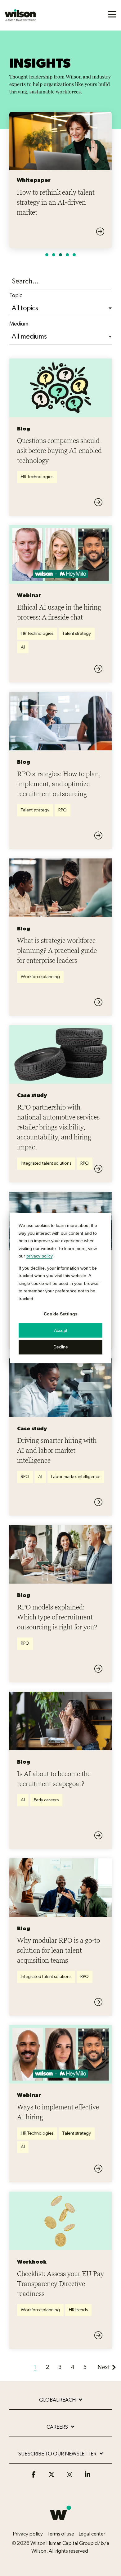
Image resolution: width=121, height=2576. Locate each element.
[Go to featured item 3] (60, 186)
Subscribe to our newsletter (57, 2386)
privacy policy (39, 1256)
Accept (61, 1330)
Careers (57, 2358)
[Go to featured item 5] (74, 186)
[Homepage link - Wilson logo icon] (60, 2455)
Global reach (57, 2332)
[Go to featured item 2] (54, 186)
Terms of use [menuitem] (61, 2465)
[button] (112, 14)
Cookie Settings (61, 1314)
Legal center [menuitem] (92, 2465)
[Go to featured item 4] (67, 186)
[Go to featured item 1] (47, 186)
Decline (61, 1347)
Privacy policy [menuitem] (28, 2465)
